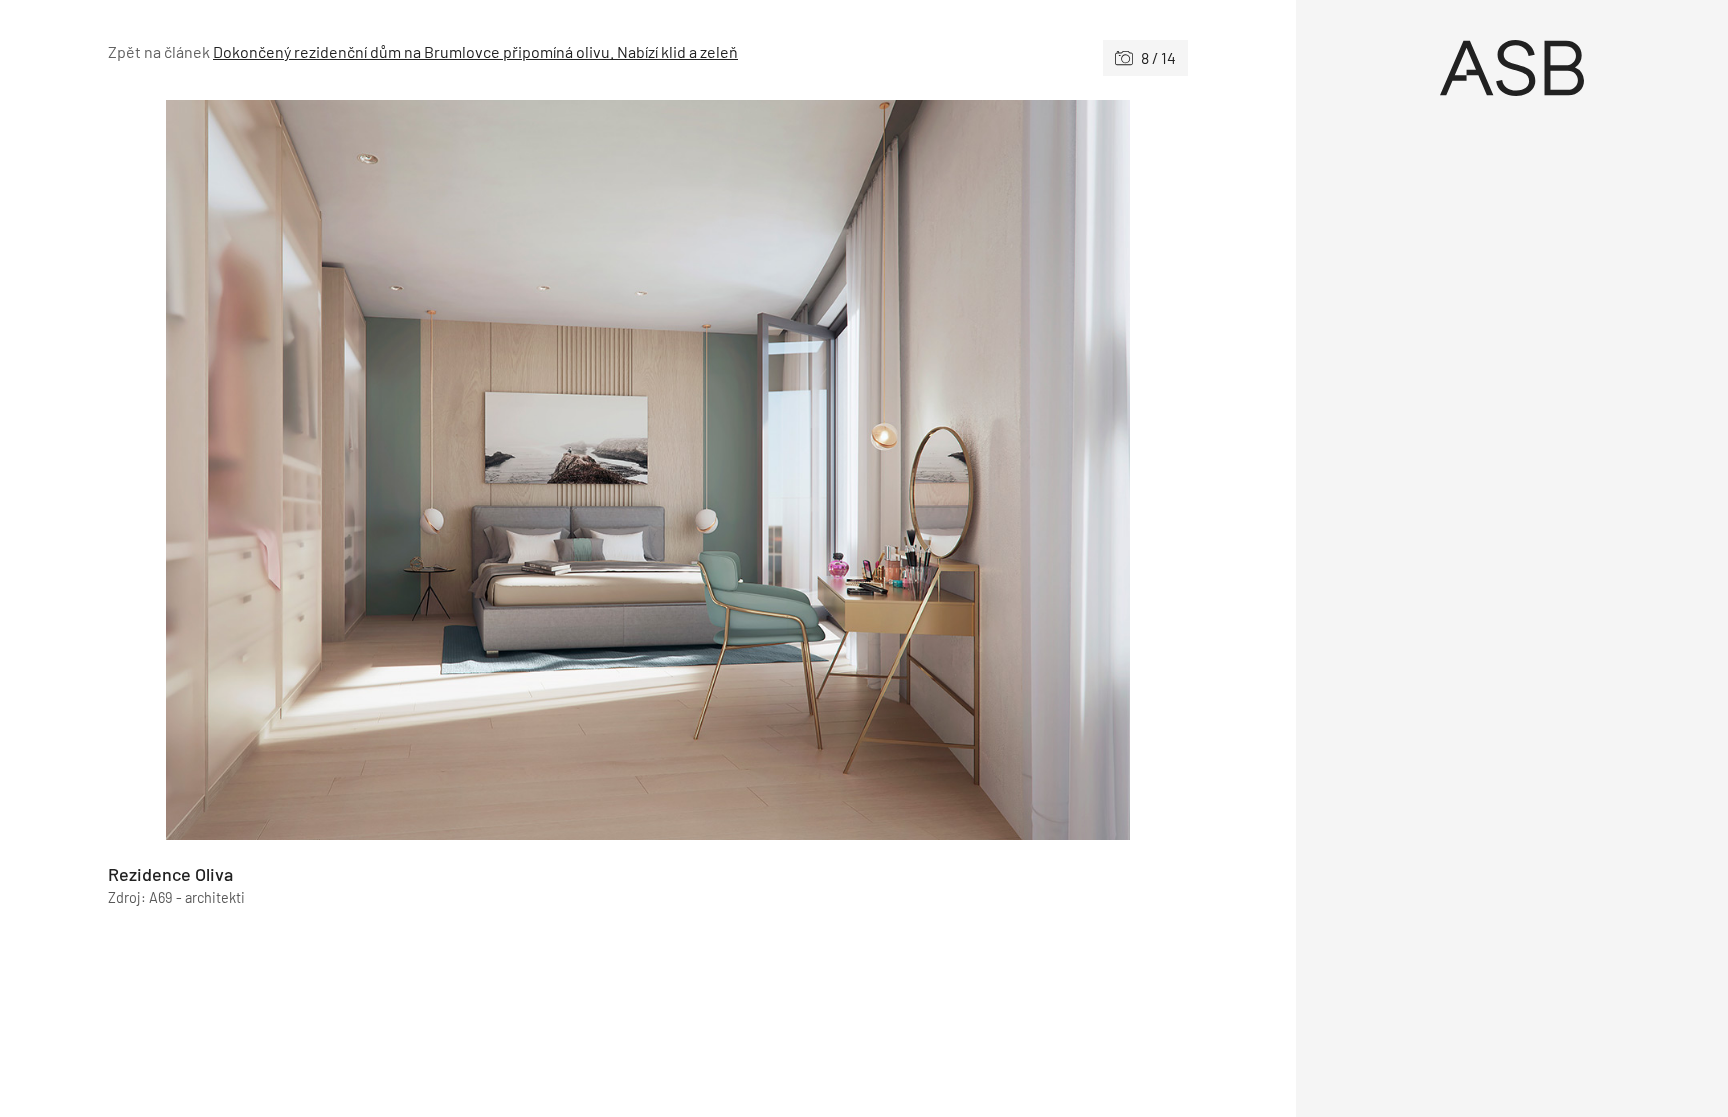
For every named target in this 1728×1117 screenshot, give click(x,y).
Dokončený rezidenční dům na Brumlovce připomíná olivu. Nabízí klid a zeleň (475, 51)
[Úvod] (1512, 68)
